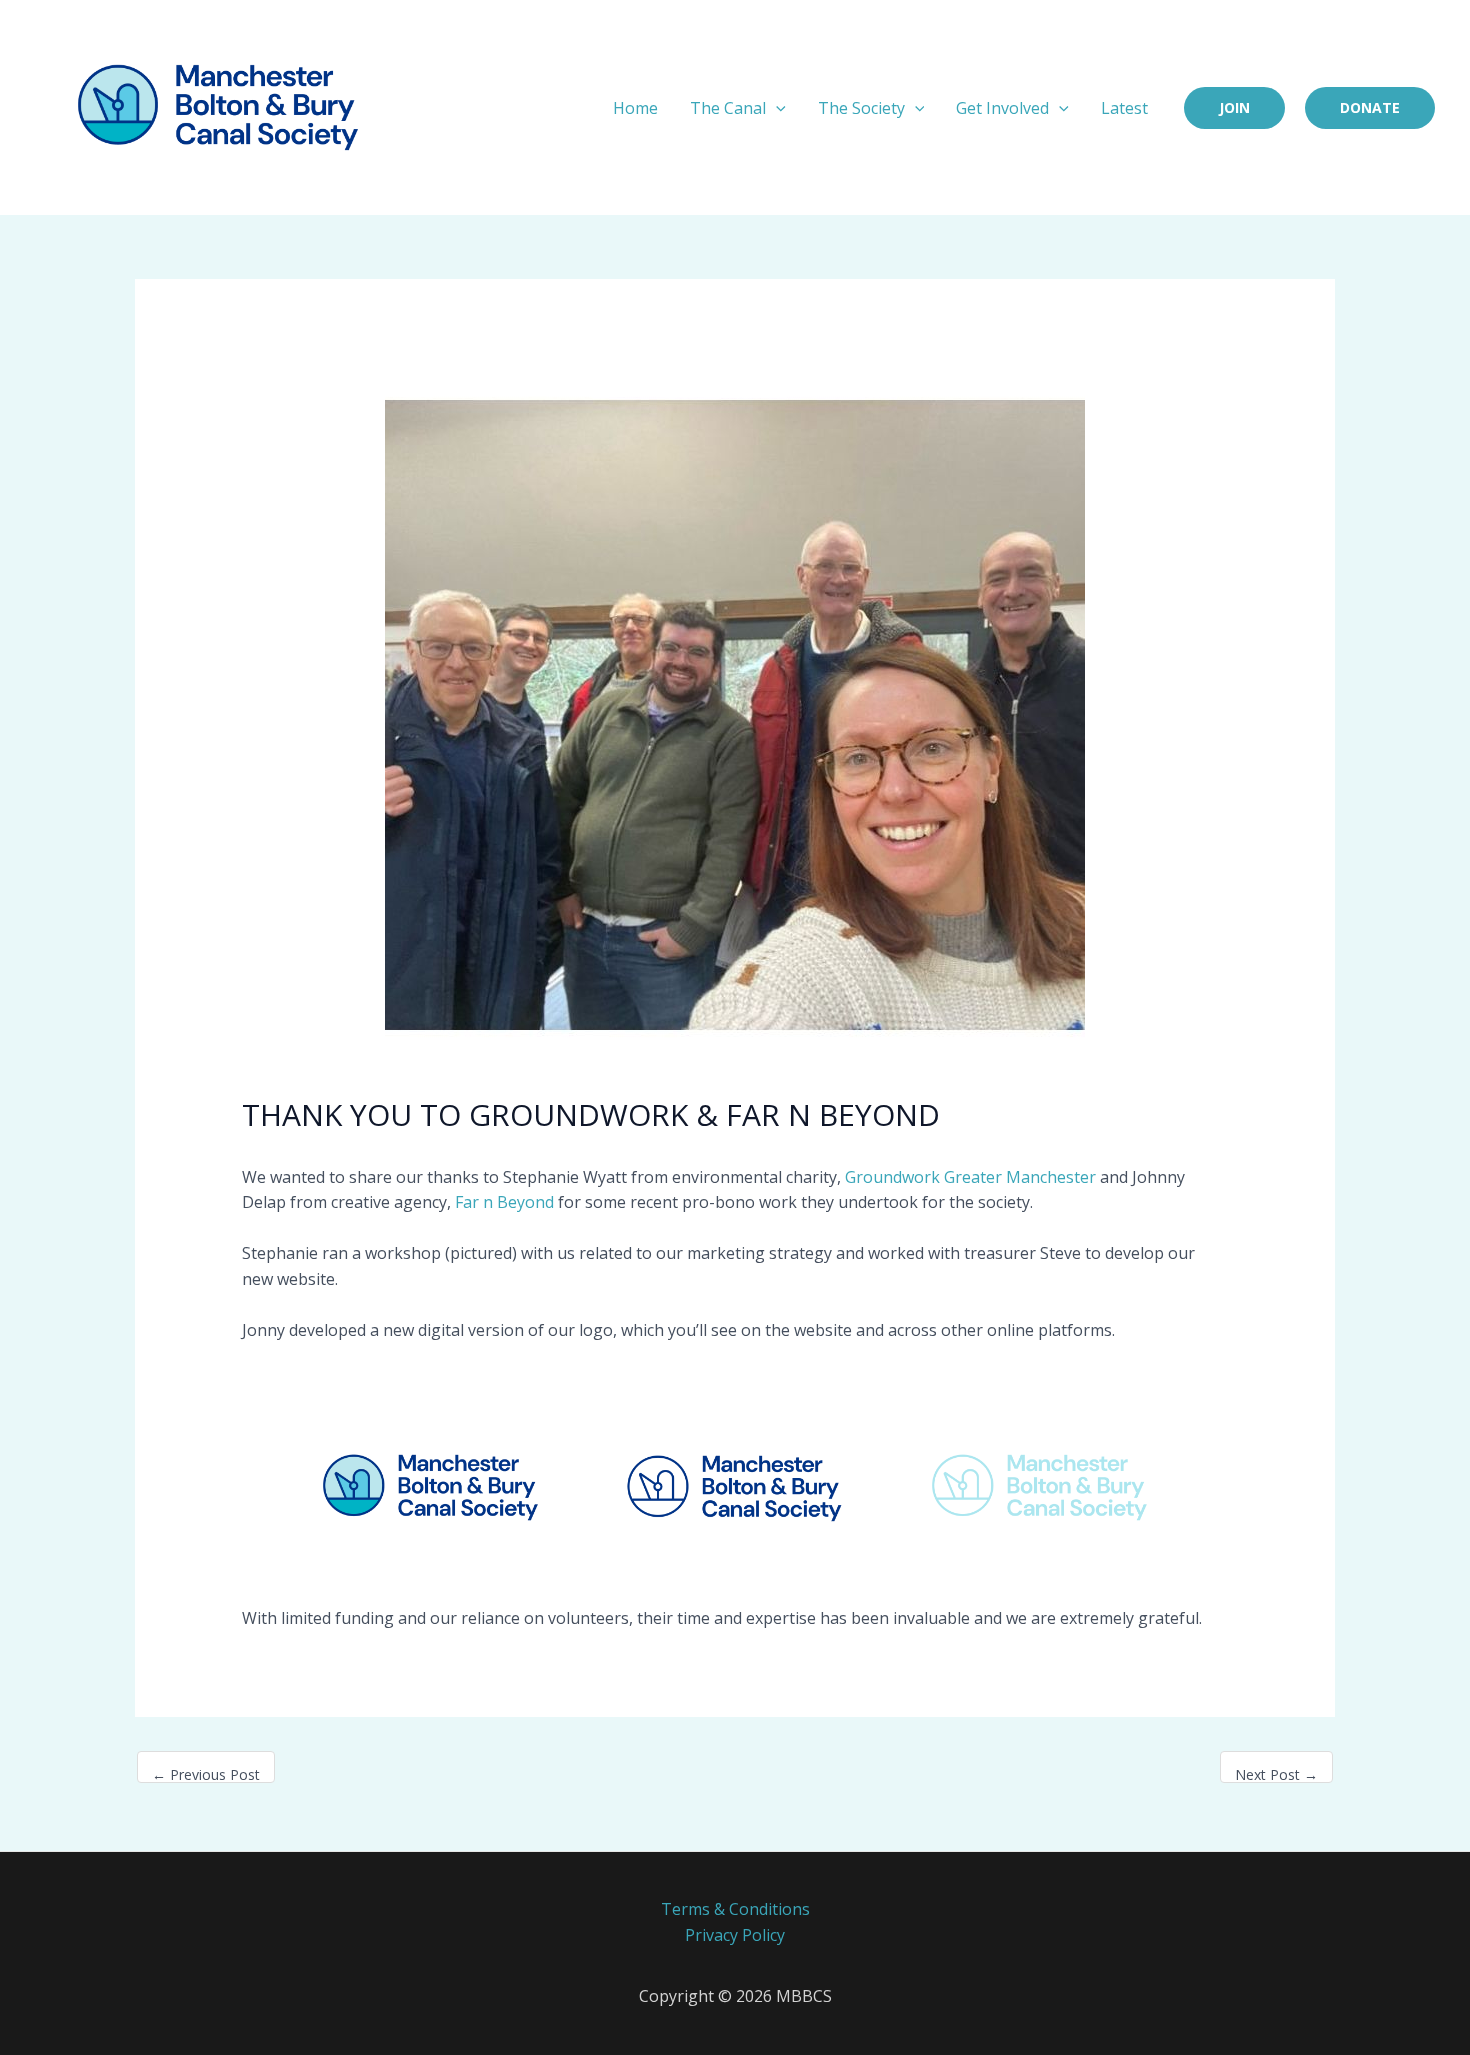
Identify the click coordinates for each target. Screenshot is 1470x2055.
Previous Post (206, 1774)
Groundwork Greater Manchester (970, 1177)
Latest (1124, 108)
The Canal (728, 108)
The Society (861, 108)
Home (635, 108)
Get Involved (1002, 108)
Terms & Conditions (735, 1909)
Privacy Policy (735, 1935)
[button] (776, 108)
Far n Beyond (504, 1202)
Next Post (1276, 1774)
